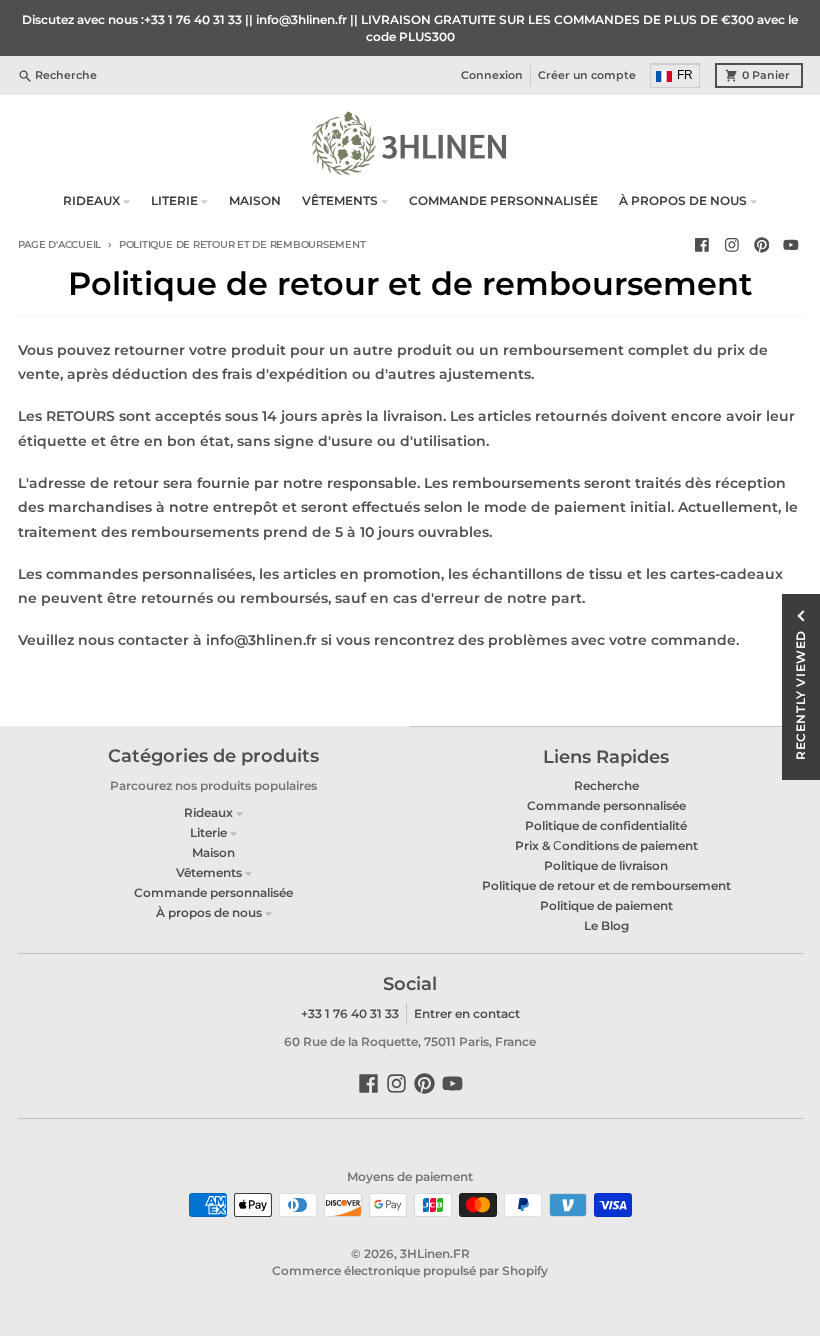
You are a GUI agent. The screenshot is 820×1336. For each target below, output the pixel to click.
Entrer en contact (467, 1013)
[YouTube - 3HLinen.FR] (791, 245)
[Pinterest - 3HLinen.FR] (761, 245)
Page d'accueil (60, 244)
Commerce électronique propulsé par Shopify (410, 1270)
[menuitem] (676, 75)
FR (685, 75)
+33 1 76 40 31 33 (350, 1013)
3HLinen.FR (435, 1253)
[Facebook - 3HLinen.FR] (702, 245)
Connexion (492, 75)
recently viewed (800, 695)
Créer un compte (587, 75)
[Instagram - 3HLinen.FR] (731, 245)
